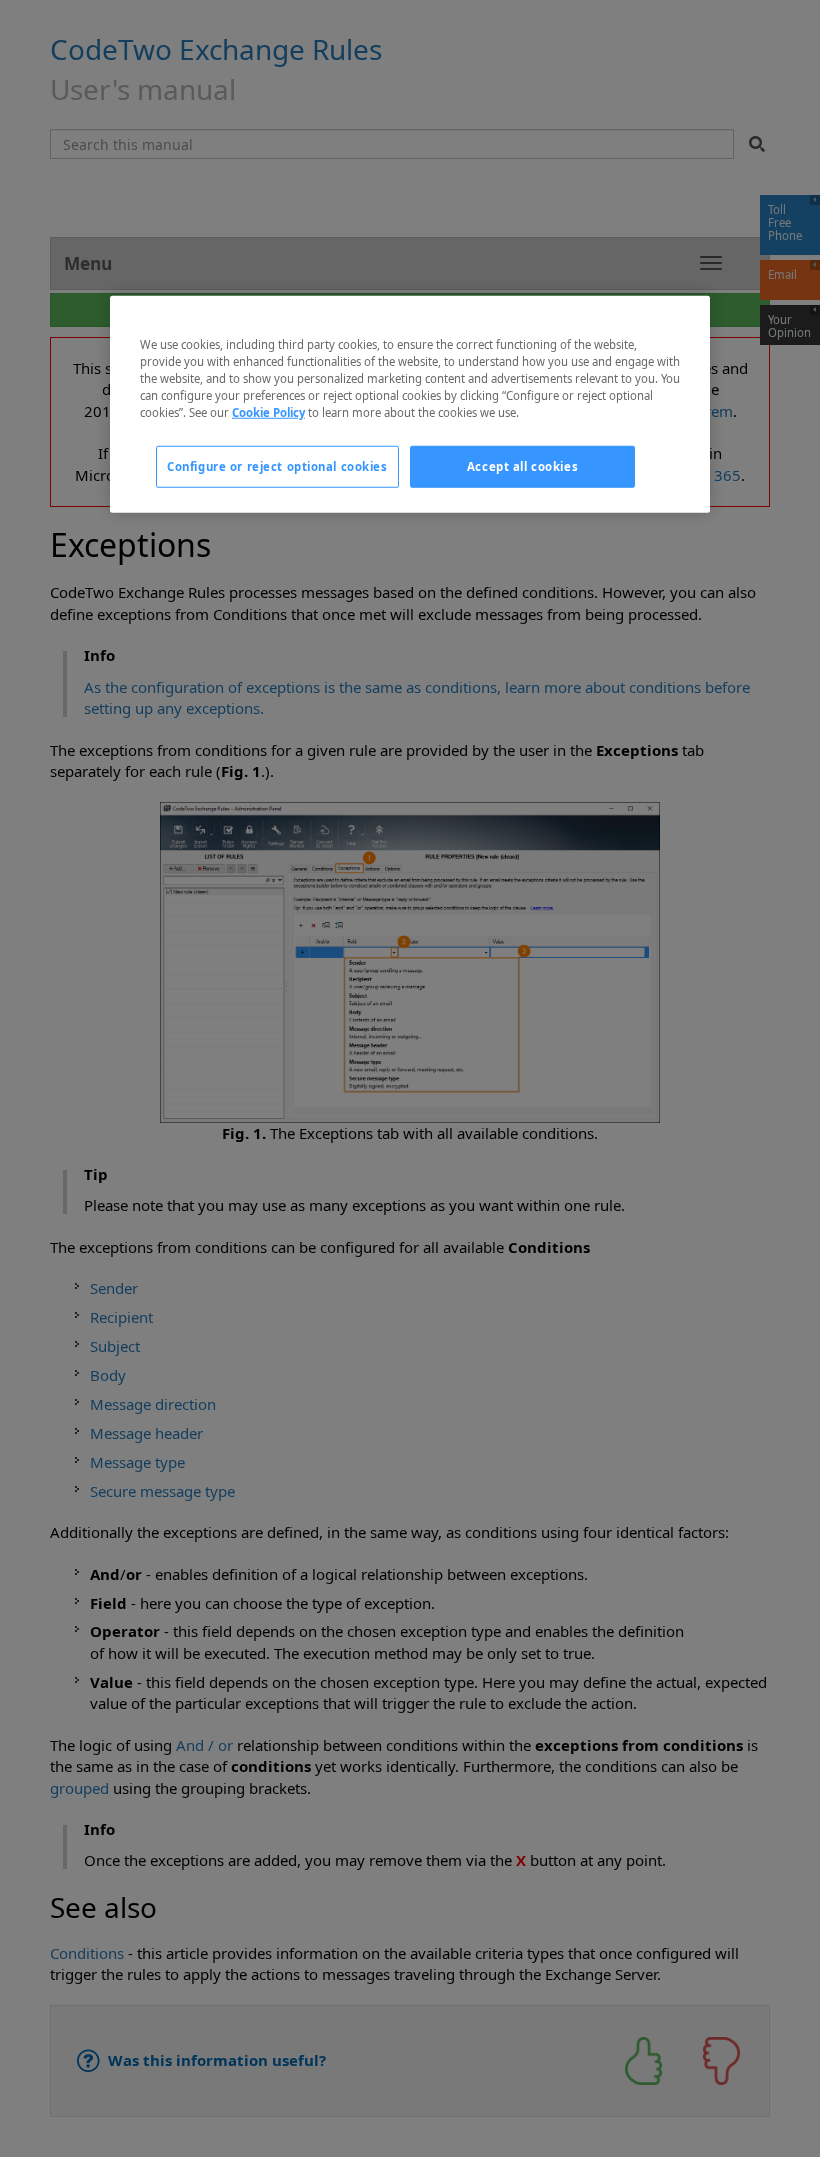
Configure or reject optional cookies (277, 466)
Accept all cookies (522, 466)
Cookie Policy (268, 412)
